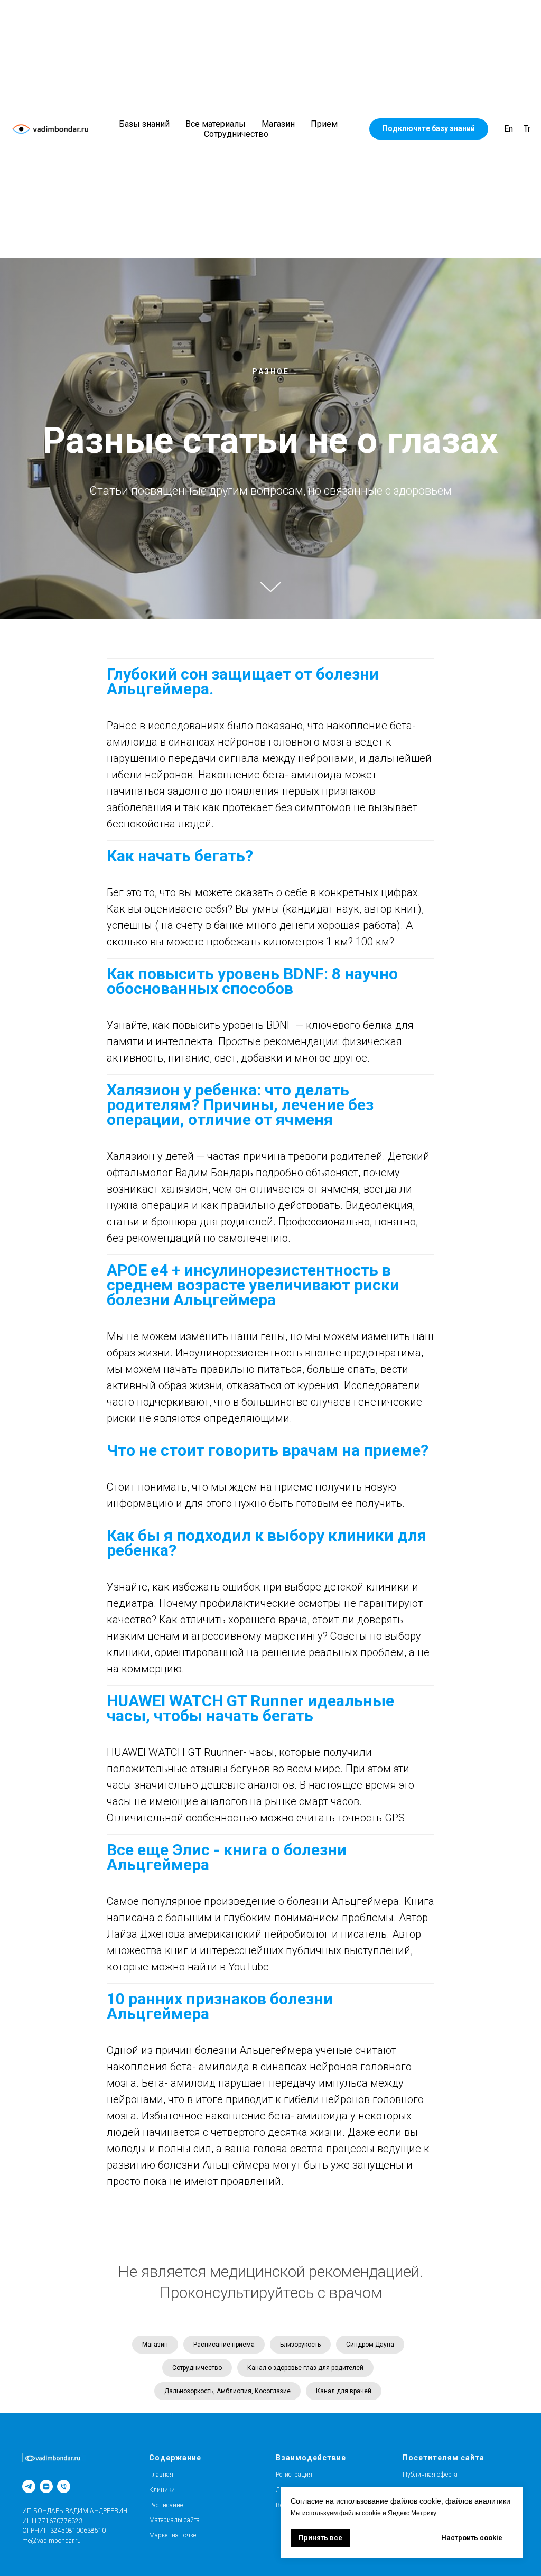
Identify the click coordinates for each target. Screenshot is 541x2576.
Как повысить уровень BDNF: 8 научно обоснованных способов (252, 1909)
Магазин (278, 124)
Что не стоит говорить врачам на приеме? (268, 2378)
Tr (527, 129)
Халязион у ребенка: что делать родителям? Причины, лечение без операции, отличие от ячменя (240, 2033)
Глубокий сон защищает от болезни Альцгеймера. (243, 1609)
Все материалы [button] (216, 124)
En (509, 129)
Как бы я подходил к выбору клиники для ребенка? (267, 2471)
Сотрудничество (236, 134)
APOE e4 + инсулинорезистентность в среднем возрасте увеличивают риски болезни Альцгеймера (253, 2213)
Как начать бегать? (180, 1784)
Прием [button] (324, 124)
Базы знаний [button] (144, 124)
